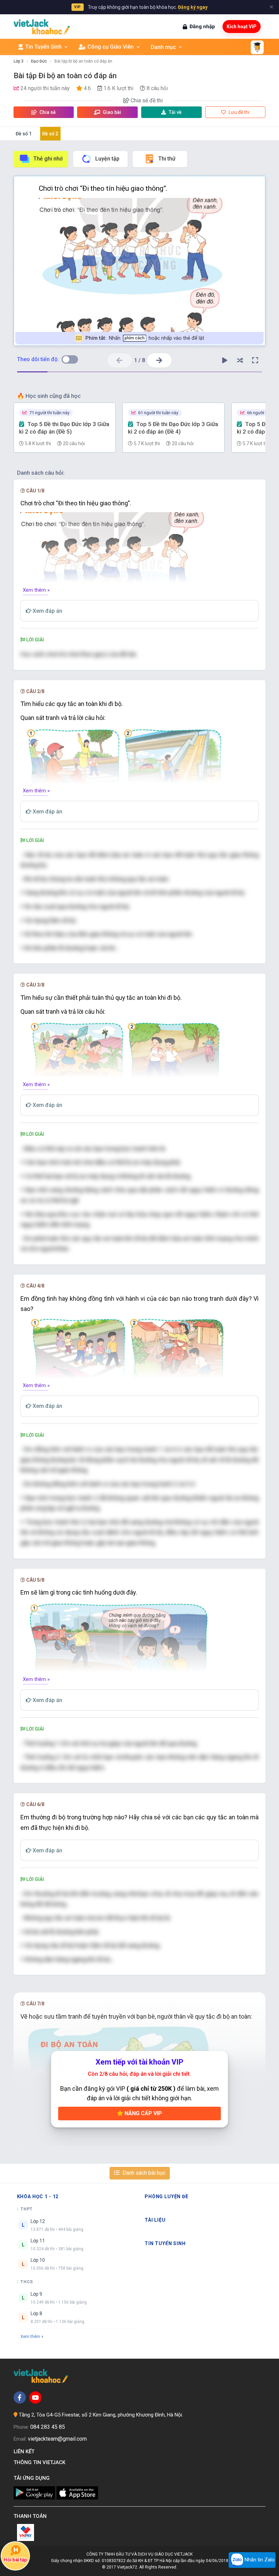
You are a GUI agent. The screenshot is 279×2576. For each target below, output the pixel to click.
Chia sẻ (47, 112)
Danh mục (163, 47)
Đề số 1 (24, 134)
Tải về (175, 112)
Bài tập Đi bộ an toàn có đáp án (83, 61)
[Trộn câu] (240, 360)
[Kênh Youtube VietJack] (35, 2397)
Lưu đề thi (239, 112)
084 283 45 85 (48, 2427)
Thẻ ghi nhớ (48, 159)
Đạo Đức (39, 61)
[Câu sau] (159, 360)
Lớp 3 (19, 61)
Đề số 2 (50, 134)
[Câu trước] (120, 360)
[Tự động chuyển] (225, 360)
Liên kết (25, 2452)
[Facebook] (20, 2397)
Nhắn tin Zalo (259, 2560)
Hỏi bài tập (15, 2560)
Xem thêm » (36, 590)
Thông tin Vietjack (41, 2462)
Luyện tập (107, 159)
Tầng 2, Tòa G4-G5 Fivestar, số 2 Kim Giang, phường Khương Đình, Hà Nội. (101, 2415)
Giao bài (111, 112)
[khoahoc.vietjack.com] (42, 27)
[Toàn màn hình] (255, 360)
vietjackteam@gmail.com (57, 2439)
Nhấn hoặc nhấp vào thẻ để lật (145, 338)
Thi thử (167, 159)
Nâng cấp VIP (143, 2113)
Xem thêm (30, 2336)
